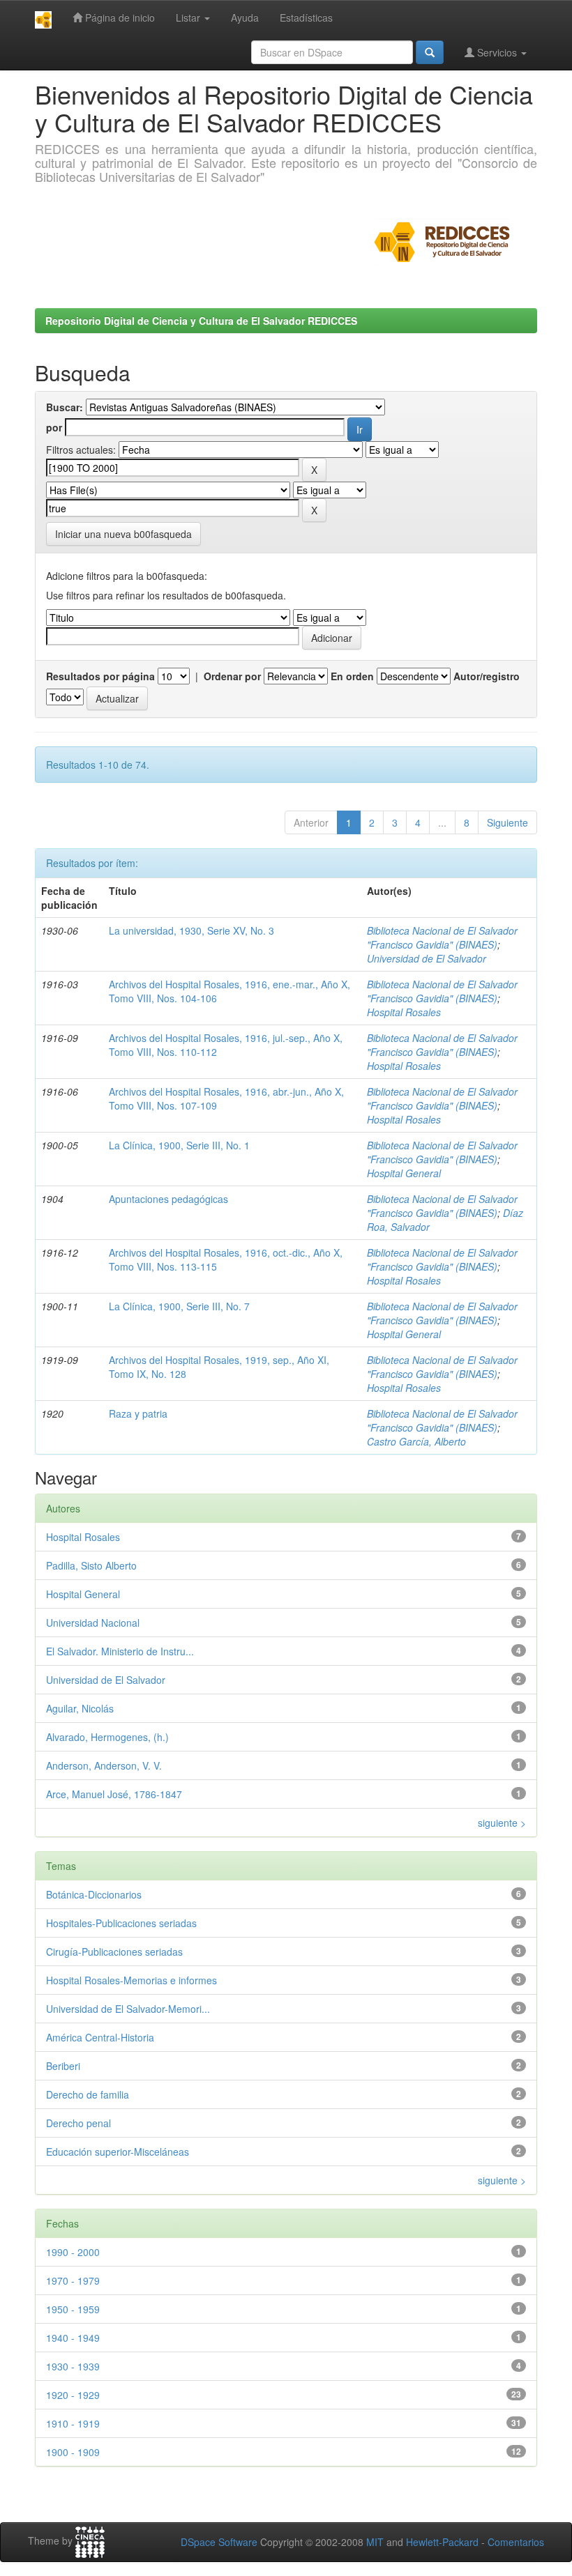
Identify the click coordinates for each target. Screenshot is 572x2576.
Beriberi (63, 2066)
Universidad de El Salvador (427, 958)
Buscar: (65, 407)
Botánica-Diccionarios (94, 1894)
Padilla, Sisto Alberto (91, 1565)
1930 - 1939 (73, 2366)
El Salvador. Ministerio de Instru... (120, 1651)
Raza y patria (138, 1413)
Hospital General (404, 1173)
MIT (375, 2542)
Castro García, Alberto (416, 1441)
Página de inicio (119, 17)
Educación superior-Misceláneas (118, 2152)
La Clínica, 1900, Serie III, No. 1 (179, 1145)
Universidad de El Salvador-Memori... (128, 2009)
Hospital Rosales (404, 1012)
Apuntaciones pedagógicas (168, 1199)
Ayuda (245, 17)
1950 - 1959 (73, 2309)
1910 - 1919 (73, 2423)
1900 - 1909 (73, 2452)
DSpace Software (219, 2542)
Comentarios (516, 2542)
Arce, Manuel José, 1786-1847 (114, 1794)
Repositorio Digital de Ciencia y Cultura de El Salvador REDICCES (201, 321)
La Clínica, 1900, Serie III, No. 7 (179, 1306)
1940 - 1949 (73, 2338)
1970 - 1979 (73, 2280)
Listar (189, 17)
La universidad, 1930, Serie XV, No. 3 (191, 930)
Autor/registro (487, 676)
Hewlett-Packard (442, 2542)
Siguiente (507, 822)
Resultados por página (100, 676)
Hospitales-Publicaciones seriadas (121, 1923)
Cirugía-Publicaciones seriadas (114, 1952)
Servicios (497, 52)
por (54, 427)
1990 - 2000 (73, 2252)
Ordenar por (232, 676)
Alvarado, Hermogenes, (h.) (107, 1737)
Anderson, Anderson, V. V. (104, 1765)
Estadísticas (306, 17)
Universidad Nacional (93, 1623)
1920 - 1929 (73, 2395)
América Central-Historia (100, 2037)
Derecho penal (78, 2123)
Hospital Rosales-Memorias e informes (131, 1980)
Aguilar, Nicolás (80, 1708)
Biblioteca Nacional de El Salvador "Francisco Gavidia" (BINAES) (442, 937)
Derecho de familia (88, 2094)
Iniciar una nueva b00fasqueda (123, 534)
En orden (352, 676)
